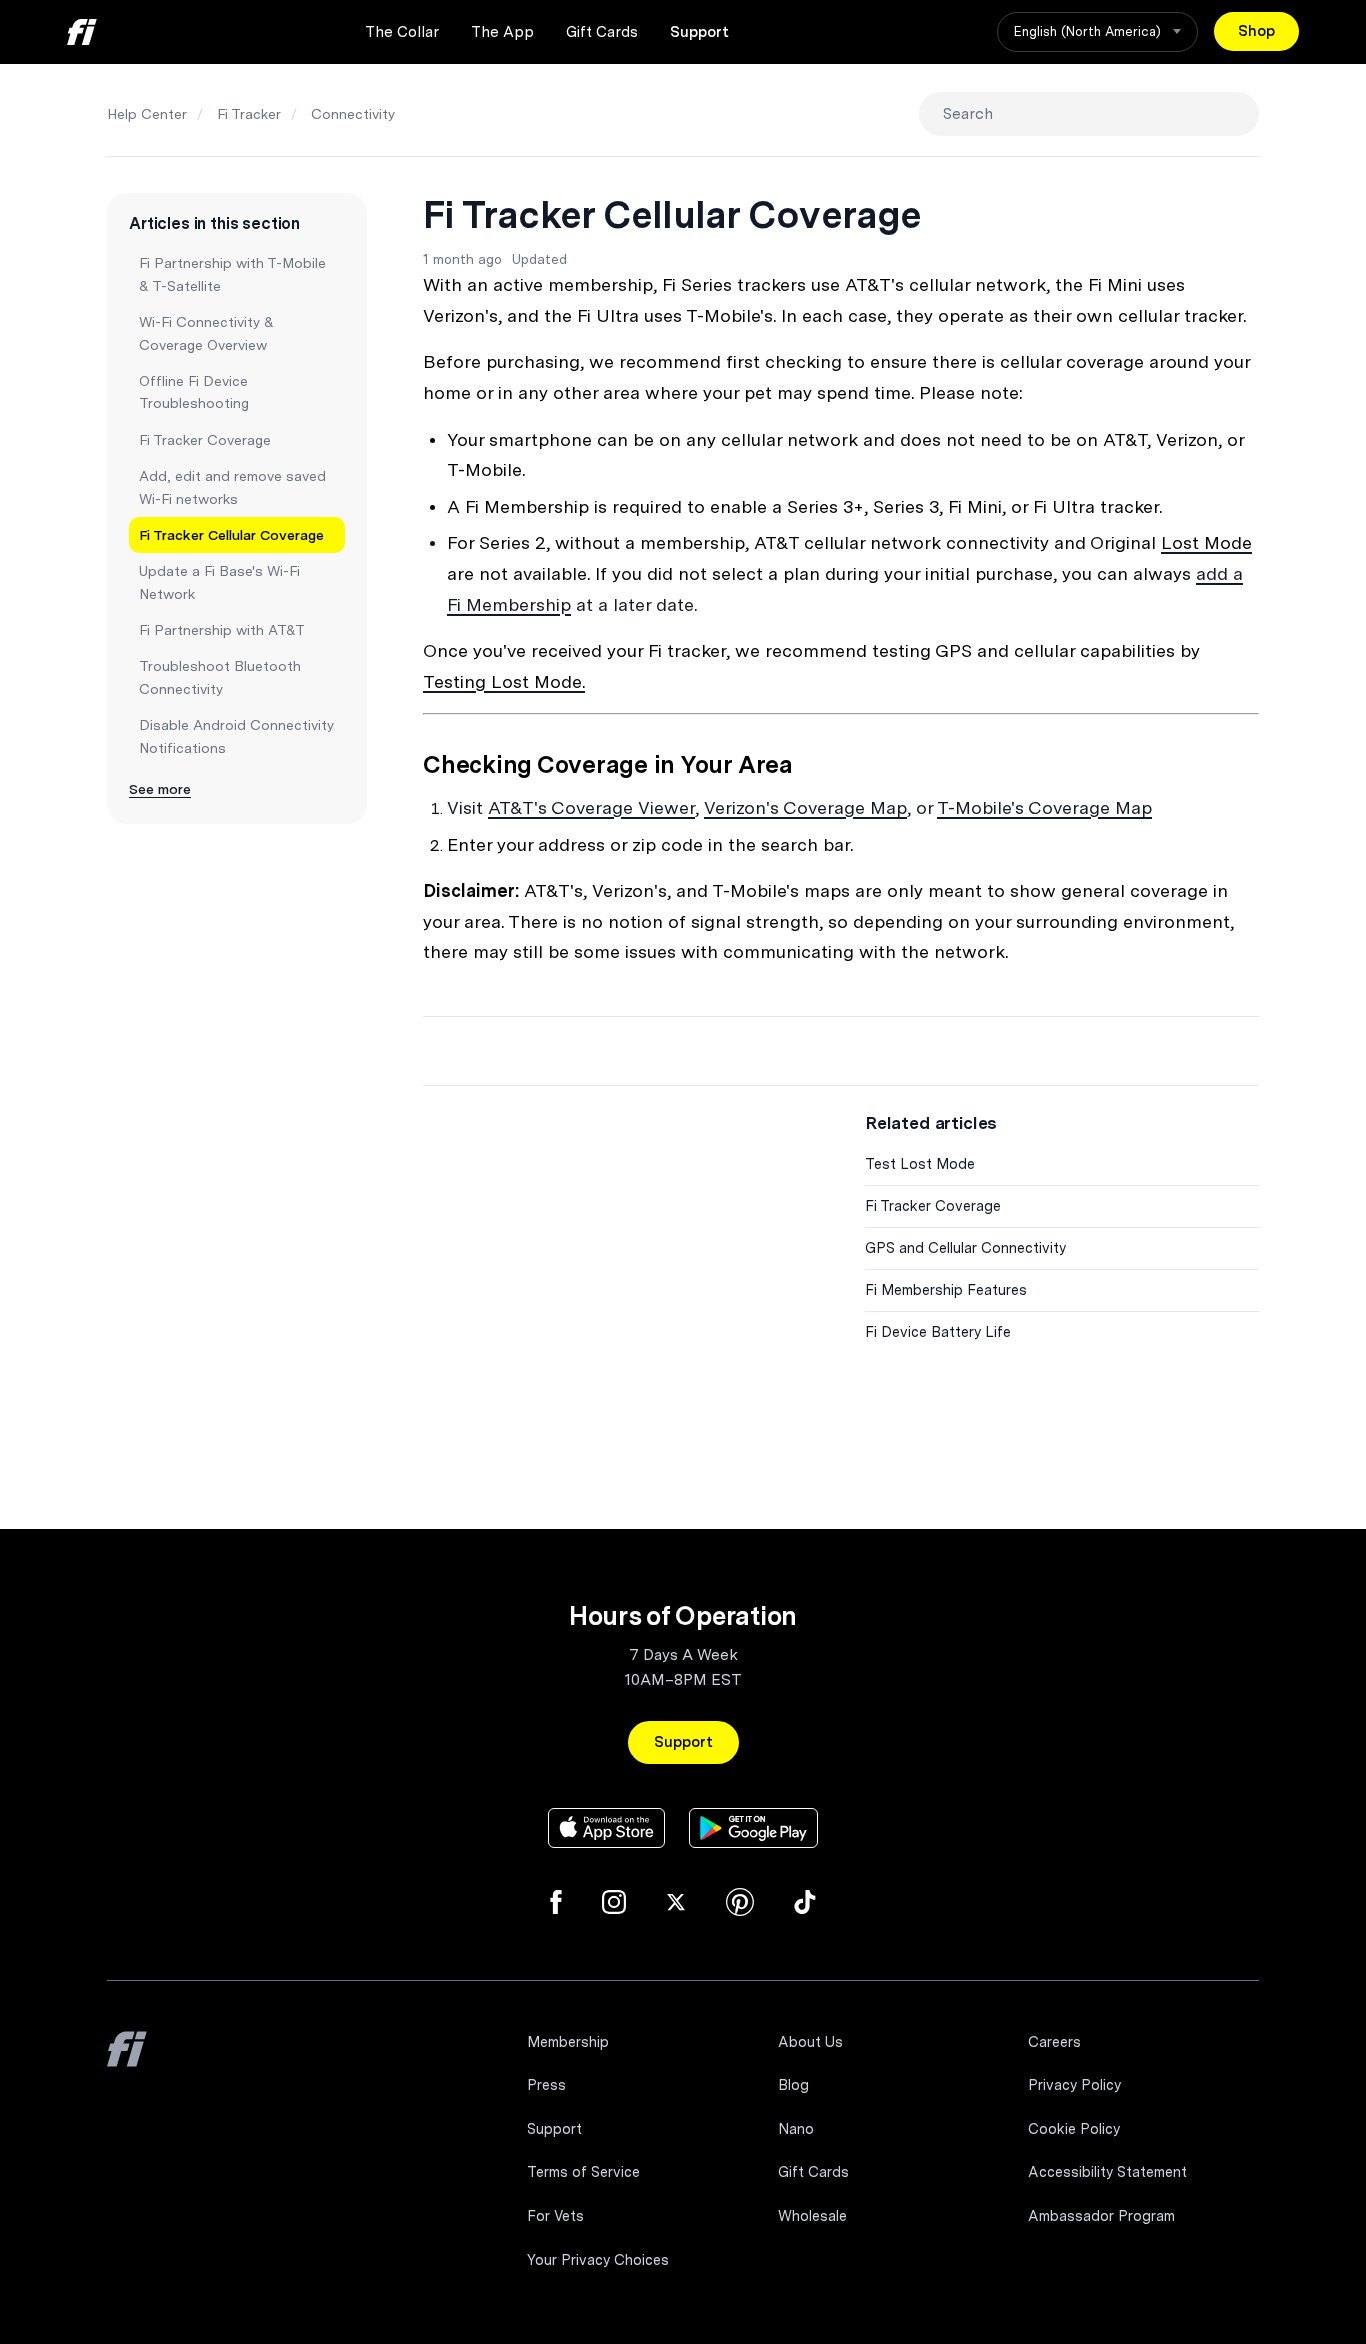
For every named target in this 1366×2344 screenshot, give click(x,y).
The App (502, 32)
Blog (793, 2085)
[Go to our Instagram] (614, 1902)
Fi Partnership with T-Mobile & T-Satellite (232, 274)
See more (160, 789)
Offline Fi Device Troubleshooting (194, 392)
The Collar (402, 32)
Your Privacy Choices (598, 2260)
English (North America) (1089, 31)
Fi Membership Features (946, 1290)
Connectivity (353, 114)
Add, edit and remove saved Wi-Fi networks (232, 487)
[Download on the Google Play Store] (753, 1828)
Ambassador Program (1101, 2216)
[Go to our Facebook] (556, 1902)
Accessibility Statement (1107, 2172)
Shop (1256, 31)
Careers (1054, 2042)
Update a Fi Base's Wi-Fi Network (219, 582)
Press (546, 2085)
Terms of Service (583, 2172)
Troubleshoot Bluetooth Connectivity (220, 677)
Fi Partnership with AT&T (222, 630)
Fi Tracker (249, 114)
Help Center (147, 114)
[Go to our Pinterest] (740, 1902)
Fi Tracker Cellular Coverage (231, 535)
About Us (810, 2042)
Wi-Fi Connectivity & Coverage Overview (206, 333)
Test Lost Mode (920, 1164)
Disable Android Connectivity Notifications (236, 736)
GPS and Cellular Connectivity (965, 1248)
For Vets (555, 2216)
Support (699, 32)
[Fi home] (82, 32)
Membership (568, 2042)
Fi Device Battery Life (938, 1332)
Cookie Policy (1074, 2129)
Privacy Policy (1074, 2085)
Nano (796, 2129)
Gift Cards (602, 32)
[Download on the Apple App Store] (606, 1828)
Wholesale (812, 2216)
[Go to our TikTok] (805, 1902)
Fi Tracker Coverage (205, 440)
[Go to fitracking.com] (127, 2063)
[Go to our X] (676, 1902)
